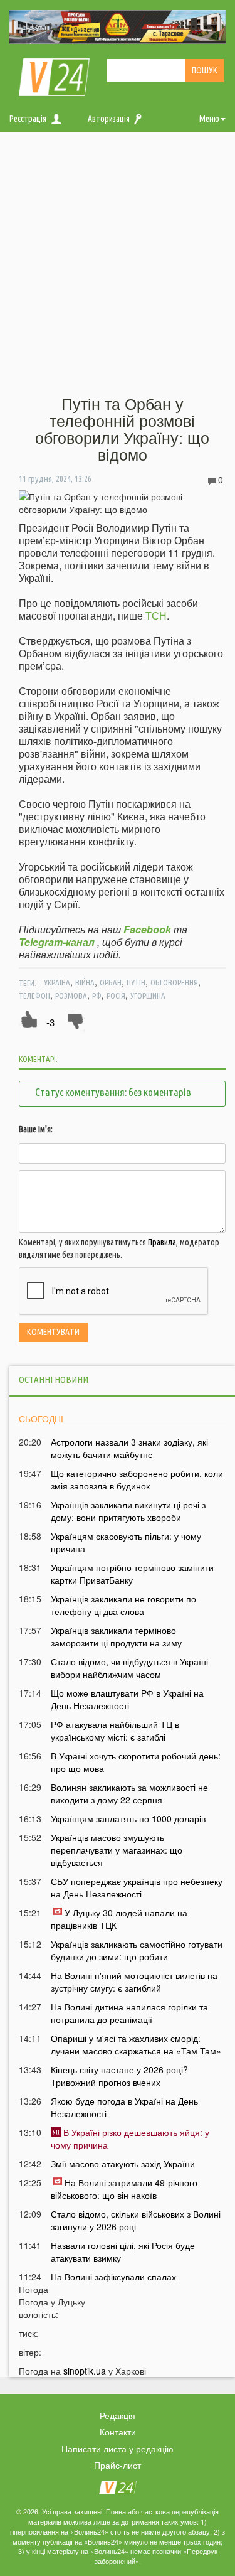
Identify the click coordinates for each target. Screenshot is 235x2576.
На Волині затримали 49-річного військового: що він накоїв (124, 2189)
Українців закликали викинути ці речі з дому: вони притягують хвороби (128, 1511)
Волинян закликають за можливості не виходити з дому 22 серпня (129, 1793)
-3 (50, 1022)
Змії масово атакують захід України (123, 2164)
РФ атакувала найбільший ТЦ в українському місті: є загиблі (115, 1731)
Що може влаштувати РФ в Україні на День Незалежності (127, 1699)
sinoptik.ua (85, 2371)
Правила (162, 1242)
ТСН (156, 615)
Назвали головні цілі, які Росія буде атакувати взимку (123, 2251)
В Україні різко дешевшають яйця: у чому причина (130, 2139)
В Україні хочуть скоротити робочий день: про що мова (136, 1762)
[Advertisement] (118, 265)
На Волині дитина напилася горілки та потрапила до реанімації (129, 2013)
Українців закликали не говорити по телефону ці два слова (123, 1605)
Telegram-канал (57, 942)
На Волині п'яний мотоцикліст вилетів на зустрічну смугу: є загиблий (134, 1982)
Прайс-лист (118, 2465)
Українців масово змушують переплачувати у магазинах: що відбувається (117, 1850)
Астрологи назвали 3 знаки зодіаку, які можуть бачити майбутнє (129, 1448)
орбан (111, 982)
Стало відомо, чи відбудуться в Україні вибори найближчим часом (129, 1668)
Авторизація (109, 119)
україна (57, 982)
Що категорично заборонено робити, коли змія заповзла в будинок (137, 1479)
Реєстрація (28, 119)
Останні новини (54, 1379)
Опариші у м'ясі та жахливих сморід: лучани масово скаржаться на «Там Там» (136, 2044)
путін (136, 982)
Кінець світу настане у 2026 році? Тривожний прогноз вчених (119, 2076)
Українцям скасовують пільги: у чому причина (126, 1542)
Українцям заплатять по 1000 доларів (128, 1818)
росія (116, 996)
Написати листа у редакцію (118, 2449)
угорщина (148, 996)
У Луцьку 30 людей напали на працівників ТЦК (119, 1919)
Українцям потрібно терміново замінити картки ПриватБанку (132, 1574)
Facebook (147, 929)
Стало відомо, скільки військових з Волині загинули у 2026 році (136, 2220)
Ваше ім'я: (36, 1129)
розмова (71, 996)
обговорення (174, 982)
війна (85, 982)
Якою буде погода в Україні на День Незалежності (124, 2107)
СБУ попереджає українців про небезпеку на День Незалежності (137, 1887)
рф (97, 996)
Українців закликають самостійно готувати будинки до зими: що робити (137, 1950)
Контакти (118, 2432)
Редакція (118, 2415)
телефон (34, 996)
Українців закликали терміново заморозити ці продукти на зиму (116, 1636)
